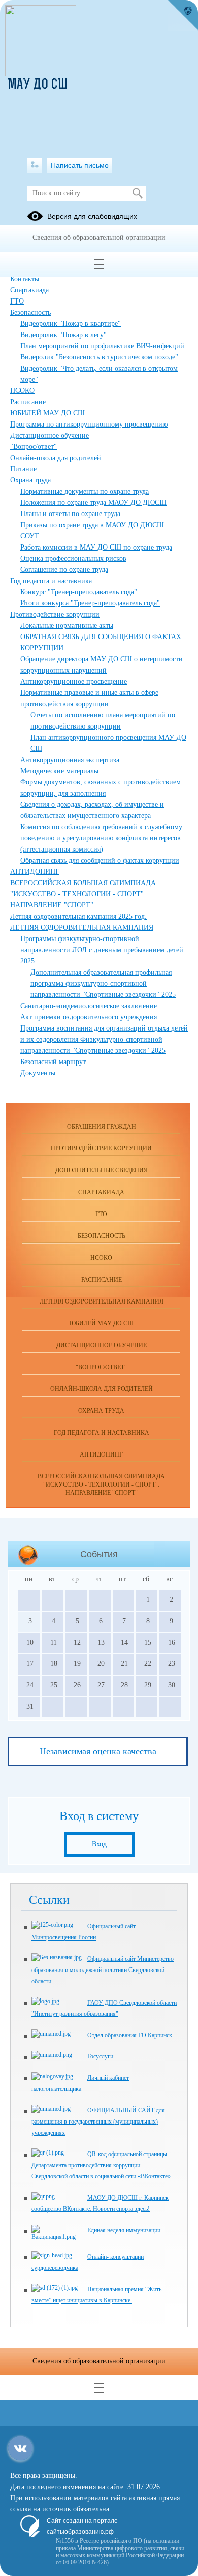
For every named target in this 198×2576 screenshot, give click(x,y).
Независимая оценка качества (98, 1751)
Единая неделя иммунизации (124, 2230)
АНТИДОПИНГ (35, 872)
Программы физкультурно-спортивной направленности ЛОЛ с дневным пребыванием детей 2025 (102, 950)
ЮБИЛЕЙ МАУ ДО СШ (47, 413)
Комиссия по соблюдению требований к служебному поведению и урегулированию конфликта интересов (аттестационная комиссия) (101, 838)
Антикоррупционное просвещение (74, 681)
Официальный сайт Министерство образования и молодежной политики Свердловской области (103, 1970)
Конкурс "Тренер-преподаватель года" (79, 592)
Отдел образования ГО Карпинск (130, 2035)
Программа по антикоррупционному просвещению (89, 424)
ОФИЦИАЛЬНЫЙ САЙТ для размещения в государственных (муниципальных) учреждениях (98, 2122)
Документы (38, 1073)
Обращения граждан (102, 1127)
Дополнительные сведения (102, 1170)
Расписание (28, 402)
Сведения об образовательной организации (99, 238)
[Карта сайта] (35, 165)
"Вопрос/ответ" (34, 447)
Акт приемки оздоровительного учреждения (89, 1017)
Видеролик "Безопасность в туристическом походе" (99, 357)
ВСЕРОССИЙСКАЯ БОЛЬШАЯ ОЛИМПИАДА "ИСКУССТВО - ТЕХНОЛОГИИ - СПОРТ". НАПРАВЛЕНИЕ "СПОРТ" (83, 894)
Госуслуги (100, 2056)
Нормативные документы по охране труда (85, 491)
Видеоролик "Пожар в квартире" (71, 324)
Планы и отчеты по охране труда (70, 514)
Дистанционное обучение (49, 435)
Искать (137, 193)
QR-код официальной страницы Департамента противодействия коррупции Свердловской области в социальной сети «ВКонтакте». (102, 2165)
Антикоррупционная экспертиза (70, 760)
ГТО (17, 301)
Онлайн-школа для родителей (56, 458)
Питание (23, 469)
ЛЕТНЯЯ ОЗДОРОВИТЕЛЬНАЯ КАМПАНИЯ (82, 928)
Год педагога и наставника (51, 581)
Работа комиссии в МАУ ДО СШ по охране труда (96, 547)
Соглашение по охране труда (64, 570)
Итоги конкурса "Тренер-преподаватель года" (90, 603)
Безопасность (30, 312)
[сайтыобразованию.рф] (183, 15)
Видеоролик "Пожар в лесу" (63, 335)
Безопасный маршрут (53, 1062)
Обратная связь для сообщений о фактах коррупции (100, 860)
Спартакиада (29, 290)
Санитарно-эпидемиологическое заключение (89, 1006)
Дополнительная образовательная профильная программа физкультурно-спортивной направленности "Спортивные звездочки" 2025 (103, 983)
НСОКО (22, 391)
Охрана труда (30, 480)
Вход (99, 1844)
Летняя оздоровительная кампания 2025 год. (78, 916)
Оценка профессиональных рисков (73, 558)
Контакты (25, 279)
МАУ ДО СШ (38, 85)
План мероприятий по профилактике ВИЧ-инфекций (102, 346)
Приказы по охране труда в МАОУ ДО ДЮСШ (92, 525)
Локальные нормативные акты (67, 626)
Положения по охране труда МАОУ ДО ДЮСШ (93, 503)
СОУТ (30, 536)
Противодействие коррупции (55, 614)
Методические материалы (59, 771)
